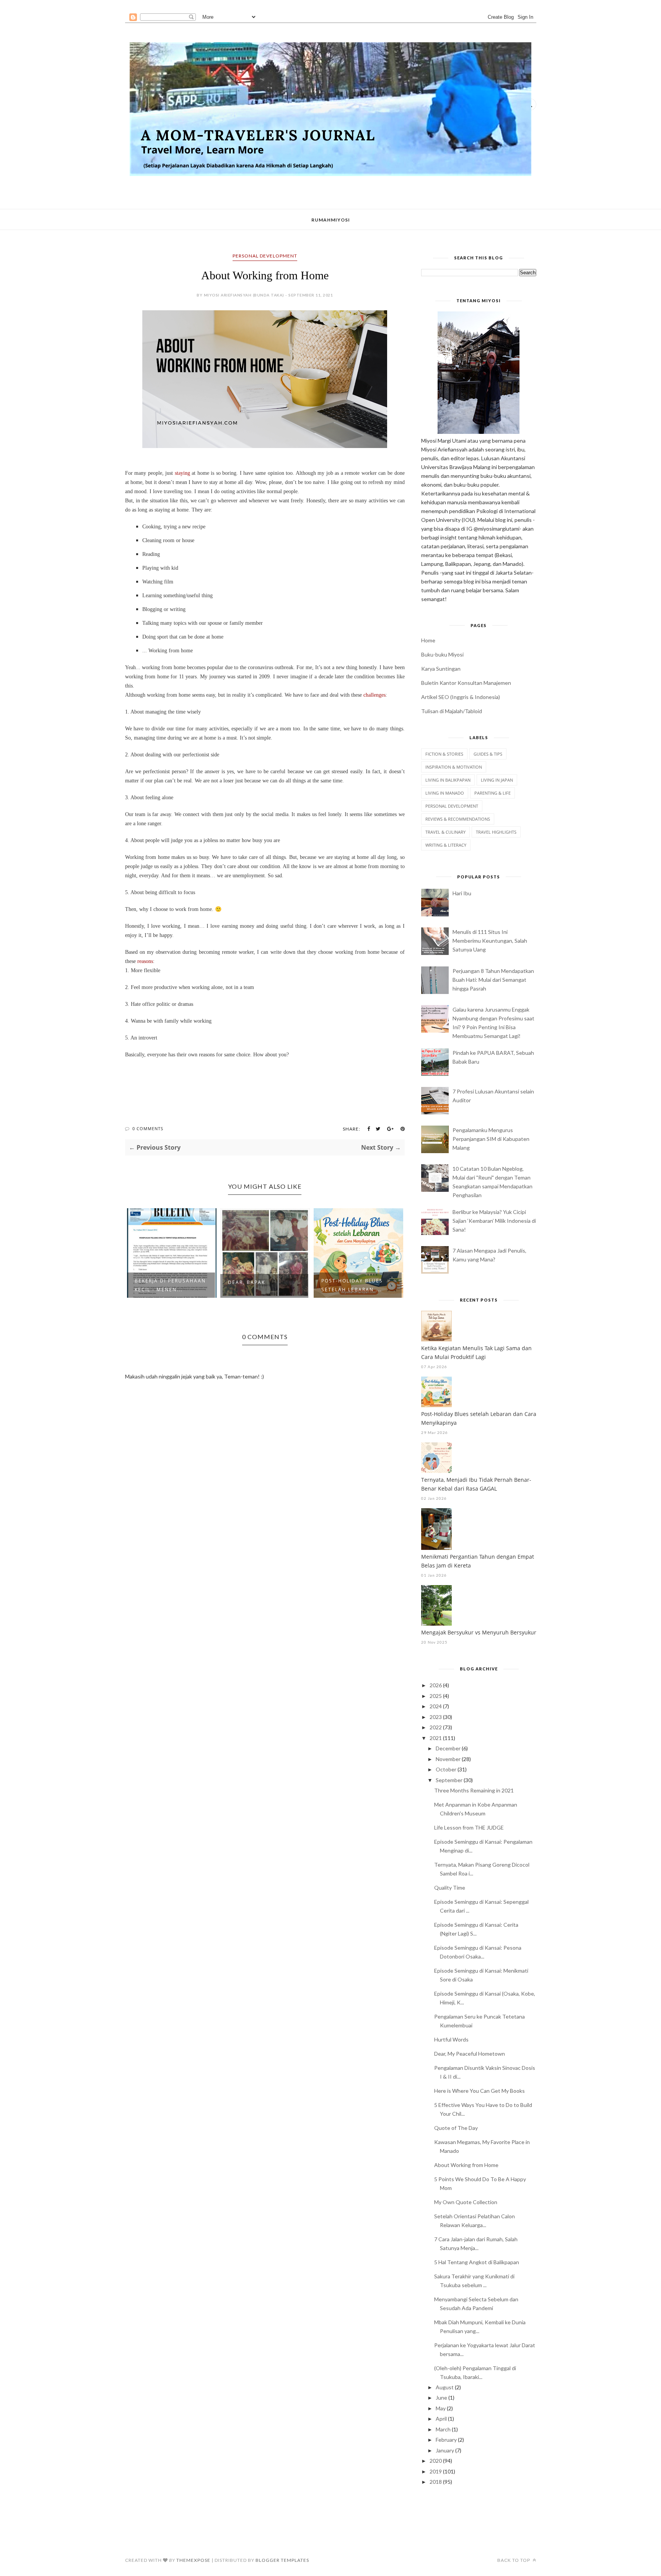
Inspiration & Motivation (454, 767)
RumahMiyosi (331, 220)
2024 (436, 1706)
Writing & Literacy (446, 845)
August (445, 2387)
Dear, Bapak (247, 1282)
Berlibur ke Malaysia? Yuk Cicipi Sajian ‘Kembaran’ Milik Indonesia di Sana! (494, 1221)
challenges (374, 695)
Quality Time (450, 1888)
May (441, 2408)
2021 (436, 1738)
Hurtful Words (451, 2039)
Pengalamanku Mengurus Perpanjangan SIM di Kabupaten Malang (491, 1139)
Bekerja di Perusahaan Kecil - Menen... (170, 1285)
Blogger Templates (282, 2560)
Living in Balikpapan (448, 780)
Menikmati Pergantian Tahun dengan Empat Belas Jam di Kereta (478, 1561)
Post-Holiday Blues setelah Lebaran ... (352, 1285)
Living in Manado (445, 793)
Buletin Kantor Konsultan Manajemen (466, 683)
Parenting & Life (492, 793)
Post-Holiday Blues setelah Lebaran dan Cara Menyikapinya (479, 1418)
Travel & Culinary (445, 832)
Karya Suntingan (441, 669)
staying (182, 473)
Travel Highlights (496, 832)
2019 (436, 2471)
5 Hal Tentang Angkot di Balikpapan (477, 2262)
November (448, 1759)
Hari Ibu (462, 893)
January (445, 2450)
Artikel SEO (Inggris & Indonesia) (461, 697)
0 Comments (148, 1128)
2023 (436, 1717)
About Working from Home (466, 2165)
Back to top (514, 2560)
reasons (145, 961)
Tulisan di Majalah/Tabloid (452, 711)
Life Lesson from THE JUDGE (469, 1827)
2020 (436, 2461)
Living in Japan (497, 780)
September (449, 1780)
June (441, 2398)
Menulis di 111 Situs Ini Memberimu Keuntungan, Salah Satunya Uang (490, 941)
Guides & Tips (488, 754)
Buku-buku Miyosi (442, 654)
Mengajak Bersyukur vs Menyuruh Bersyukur (479, 1632)
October (446, 1769)
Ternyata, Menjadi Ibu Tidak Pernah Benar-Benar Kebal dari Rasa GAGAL (476, 1484)
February (446, 2440)
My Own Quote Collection (466, 2202)
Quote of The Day (456, 2128)
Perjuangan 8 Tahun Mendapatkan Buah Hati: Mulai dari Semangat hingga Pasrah (493, 980)
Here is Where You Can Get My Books (479, 2091)
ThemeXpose (193, 2560)
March (443, 2429)
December (448, 1748)
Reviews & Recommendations (458, 819)
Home (428, 640)
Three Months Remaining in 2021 (474, 1790)
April (441, 2419)
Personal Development (265, 256)
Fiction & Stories (444, 754)
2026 (436, 1685)
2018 (436, 2482)
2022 (436, 1727)
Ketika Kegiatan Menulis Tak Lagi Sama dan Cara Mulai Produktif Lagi (476, 1352)
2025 (436, 1696)
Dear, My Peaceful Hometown (470, 2054)
